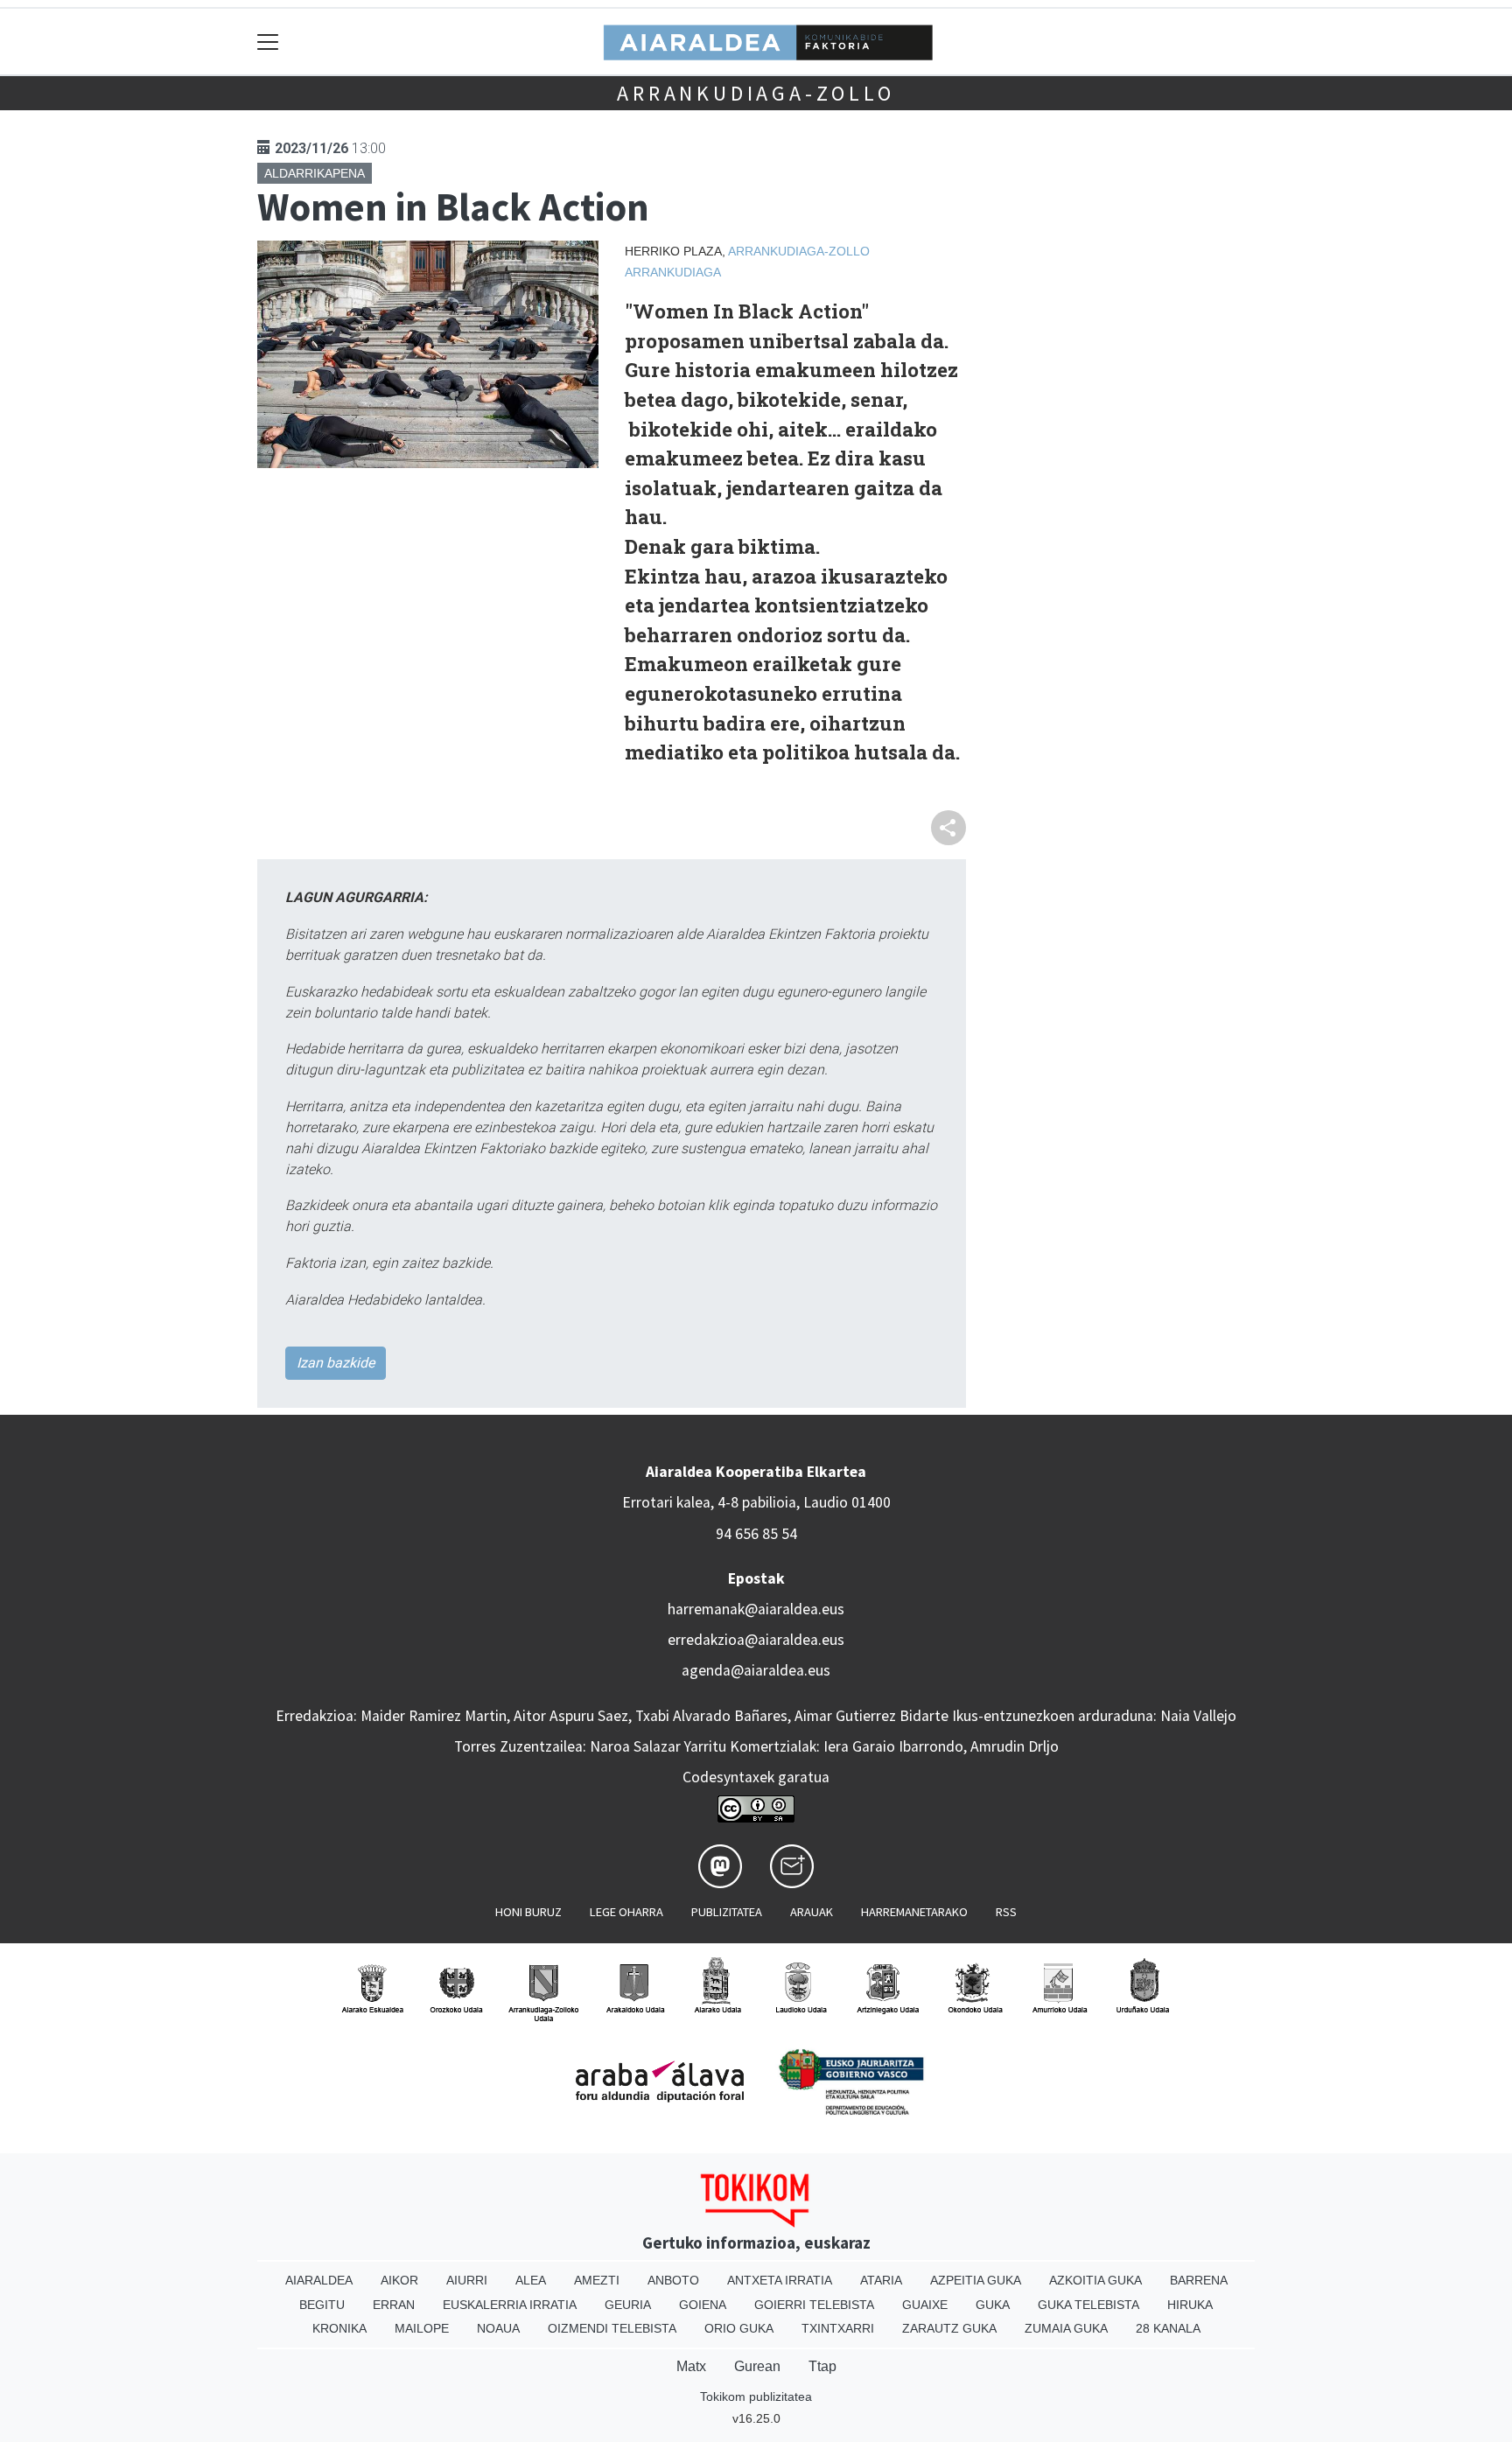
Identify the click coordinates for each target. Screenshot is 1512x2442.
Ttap (822, 2366)
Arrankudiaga (673, 272)
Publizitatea (727, 1912)
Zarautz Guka (949, 2328)
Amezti (597, 2280)
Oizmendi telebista (612, 2328)
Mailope (422, 2328)
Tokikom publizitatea (756, 2397)
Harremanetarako (914, 1912)
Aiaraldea (319, 2280)
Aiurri (467, 2280)
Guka (993, 2305)
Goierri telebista (814, 2305)
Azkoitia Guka (1095, 2280)
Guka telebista (1088, 2305)
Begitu (322, 2305)
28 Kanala (1168, 2328)
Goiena (703, 2305)
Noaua (498, 2328)
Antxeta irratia (780, 2280)
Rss (1006, 1912)
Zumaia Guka (1066, 2328)
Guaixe (925, 2305)
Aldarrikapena (315, 173)
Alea (531, 2280)
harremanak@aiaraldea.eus (756, 1609)
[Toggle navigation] (268, 42)
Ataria (881, 2280)
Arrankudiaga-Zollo (756, 93)
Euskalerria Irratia (510, 2305)
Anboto (673, 2280)
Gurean (757, 2366)
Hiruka (1190, 2305)
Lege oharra (626, 1912)
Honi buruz (528, 1912)
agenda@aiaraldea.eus (756, 1670)
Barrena (1199, 2280)
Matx (691, 2366)
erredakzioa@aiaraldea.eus (756, 1640)
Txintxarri (838, 2328)
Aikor (399, 2280)
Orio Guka (739, 2328)
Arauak (812, 1912)
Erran (394, 2305)
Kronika (339, 2328)
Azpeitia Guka (976, 2280)
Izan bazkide (336, 1363)
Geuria (628, 2305)
